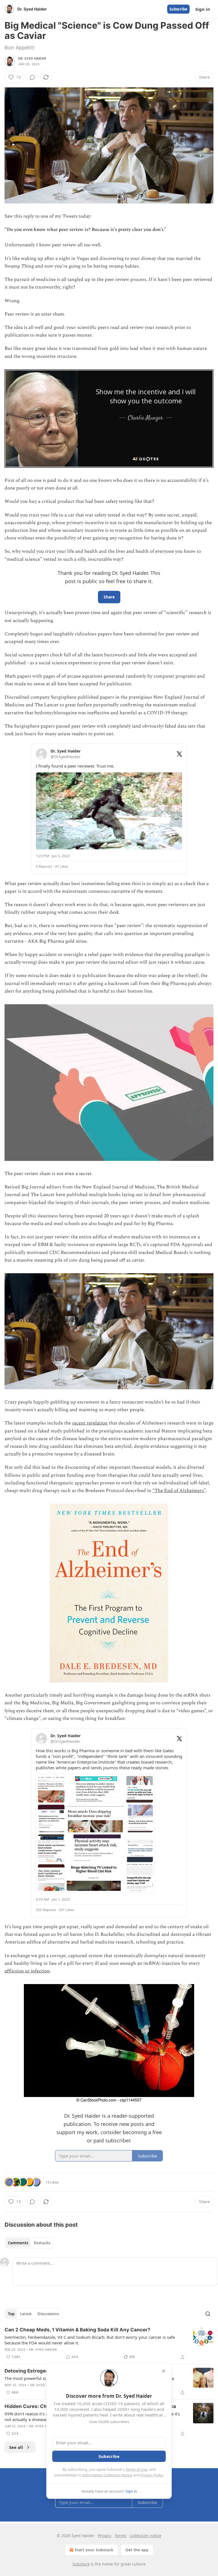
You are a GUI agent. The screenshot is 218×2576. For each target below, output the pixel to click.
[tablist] (29, 2243)
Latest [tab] (26, 2314)
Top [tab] (11, 2314)
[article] (109, 2343)
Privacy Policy (152, 2475)
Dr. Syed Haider (32, 58)
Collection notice (145, 2536)
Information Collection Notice (107, 2475)
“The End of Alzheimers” (179, 1491)
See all (16, 2447)
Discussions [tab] (48, 2314)
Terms (120, 2536)
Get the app (137, 2550)
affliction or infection (27, 1971)
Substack (81, 2564)
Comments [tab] (18, 2243)
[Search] (208, 2314)
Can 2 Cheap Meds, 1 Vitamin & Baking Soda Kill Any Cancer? (77, 2330)
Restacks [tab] (42, 2243)
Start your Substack (94, 2550)
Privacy (105, 2536)
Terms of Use (136, 2469)
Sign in (203, 9)
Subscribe (178, 9)
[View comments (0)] (32, 77)
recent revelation (90, 1423)
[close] (163, 2371)
